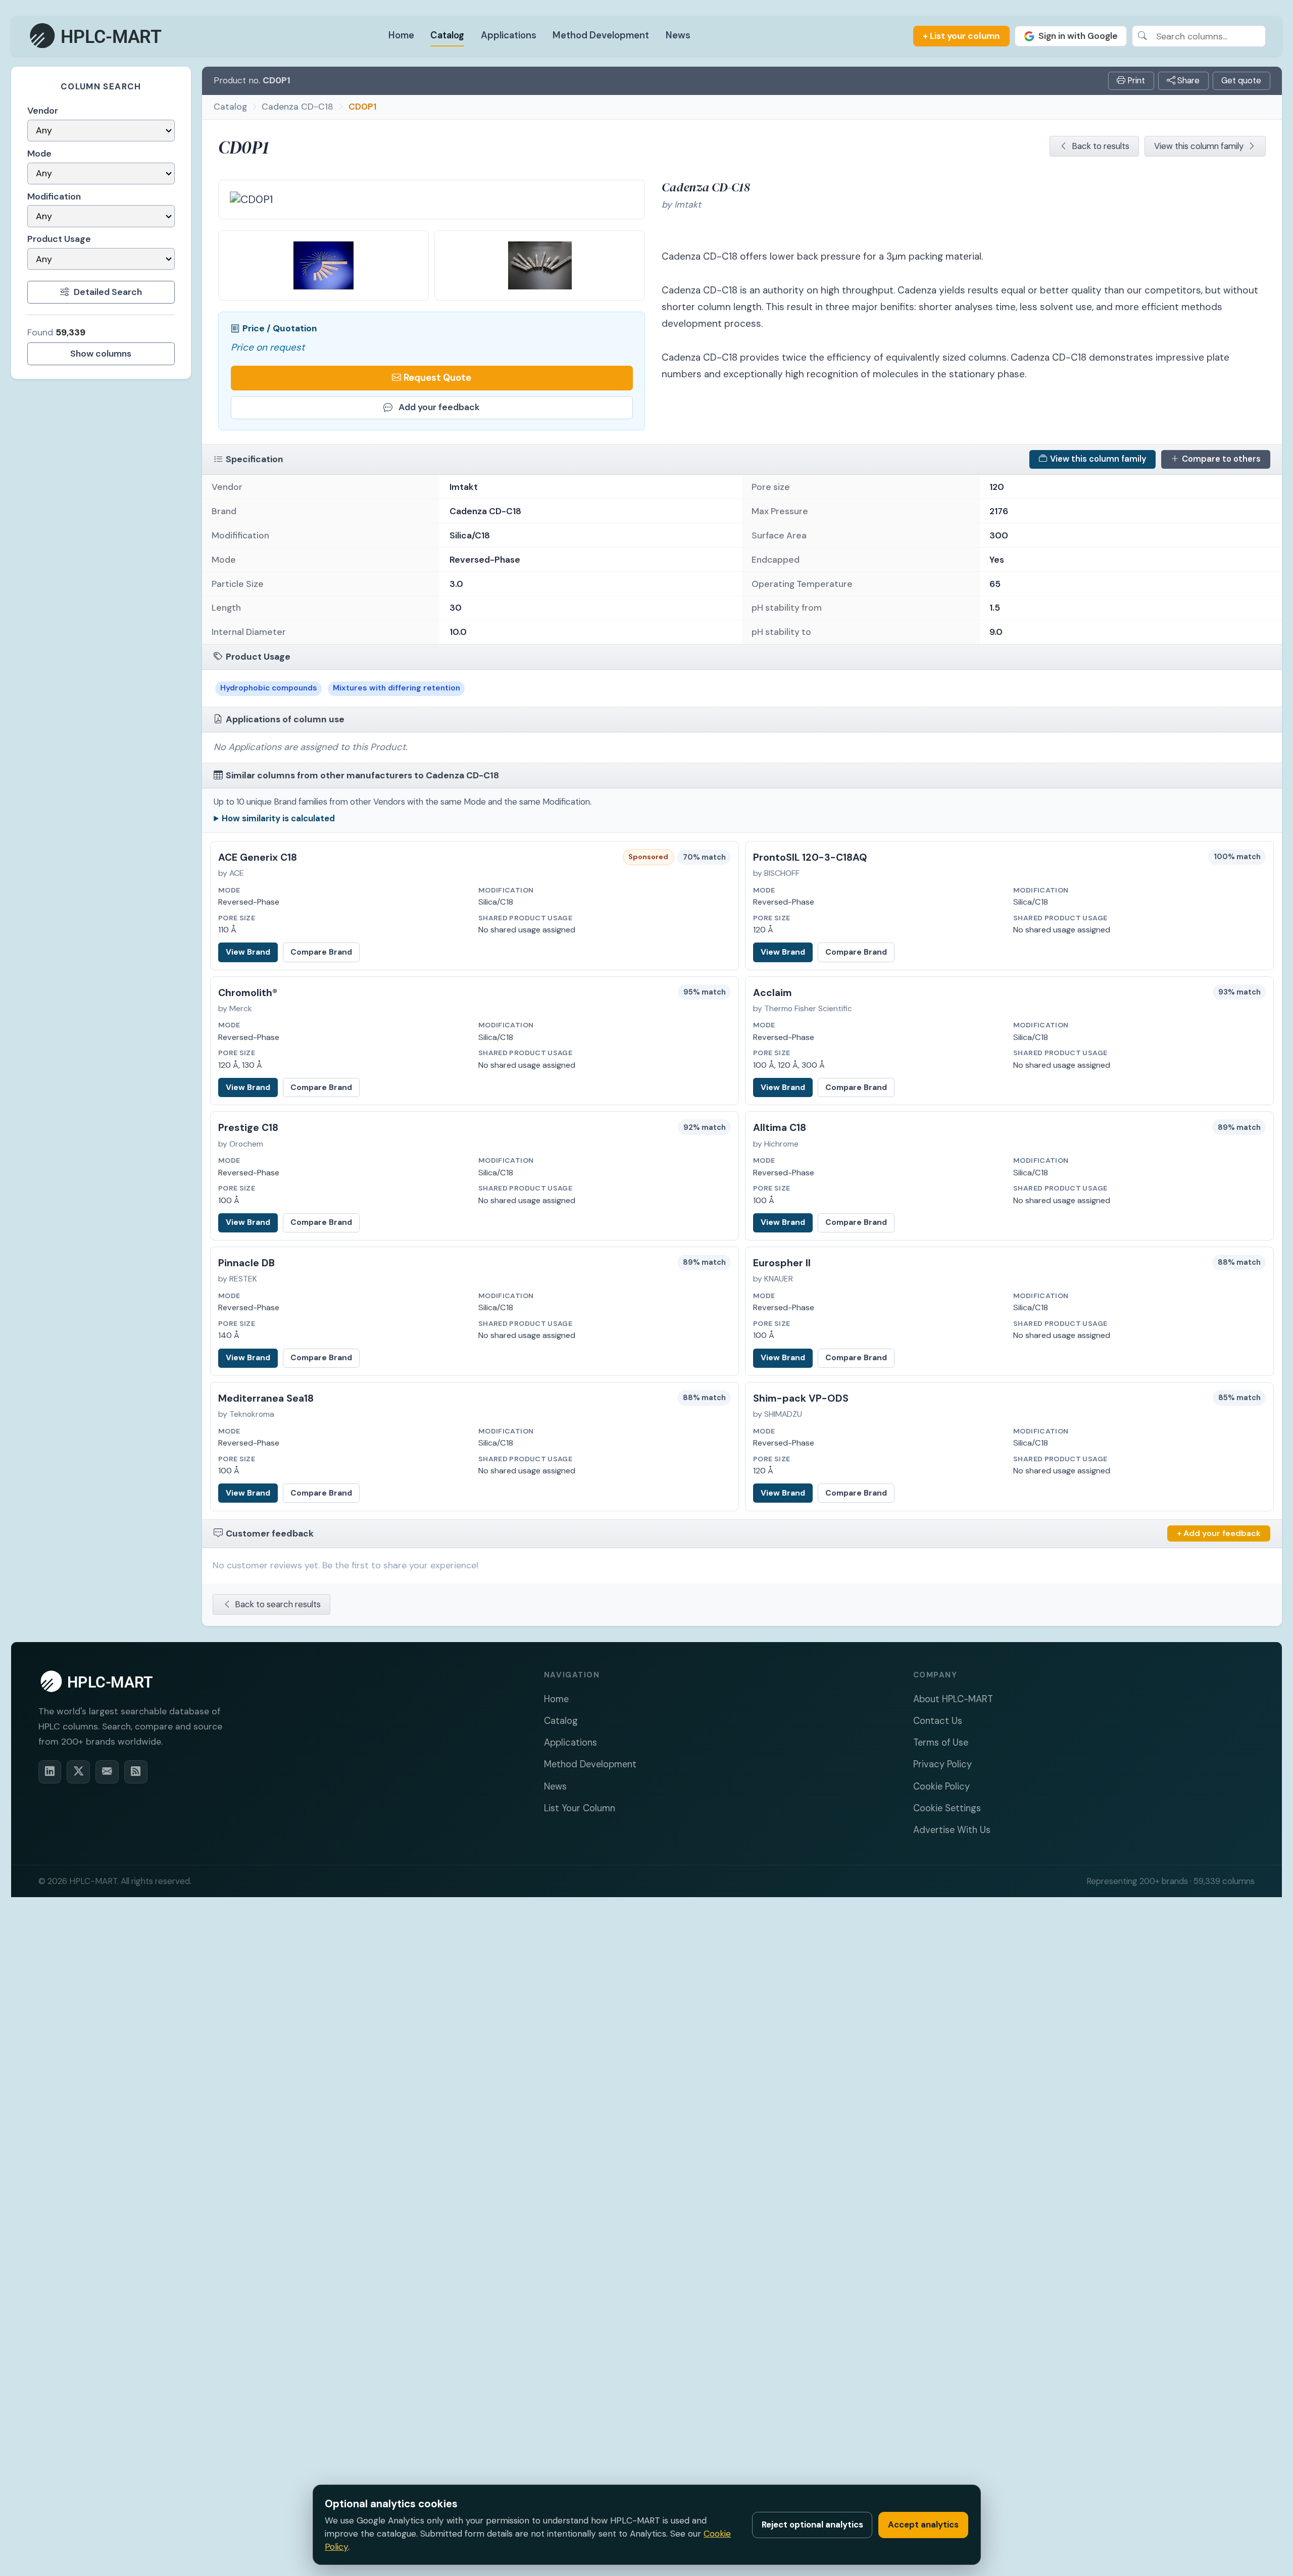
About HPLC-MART (953, 1699)
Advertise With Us (952, 1830)
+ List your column (961, 36)
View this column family (1199, 146)
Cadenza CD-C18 (297, 106)
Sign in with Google (1078, 36)
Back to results (1101, 146)
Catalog (447, 35)
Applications (509, 35)
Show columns (101, 354)
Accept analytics (923, 2524)
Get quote (1241, 80)
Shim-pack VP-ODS (801, 1398)
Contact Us (938, 1721)
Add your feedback (439, 407)
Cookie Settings (947, 1808)
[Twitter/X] (78, 1772)
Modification (54, 196)
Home (401, 35)
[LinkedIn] (50, 1772)
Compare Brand (321, 952)
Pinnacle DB (246, 1263)
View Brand (248, 952)
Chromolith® (248, 993)
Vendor (43, 111)
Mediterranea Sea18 (266, 1398)
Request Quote (437, 378)
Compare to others (1221, 459)
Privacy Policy (942, 1764)
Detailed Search (108, 292)
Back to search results (278, 1604)
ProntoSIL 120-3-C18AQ (810, 857)
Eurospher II (782, 1263)
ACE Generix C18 (258, 857)
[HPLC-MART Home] (96, 36)
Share (1187, 80)
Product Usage (59, 239)
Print (1135, 80)
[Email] (107, 1772)
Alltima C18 (780, 1128)
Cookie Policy (941, 1787)
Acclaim (773, 993)
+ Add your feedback (1219, 1533)
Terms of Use (941, 1743)
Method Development (601, 35)
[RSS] (136, 1772)
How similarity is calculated (278, 818)
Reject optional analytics (812, 2524)
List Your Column (580, 1808)
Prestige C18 (248, 1128)
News (678, 35)
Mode (39, 154)
